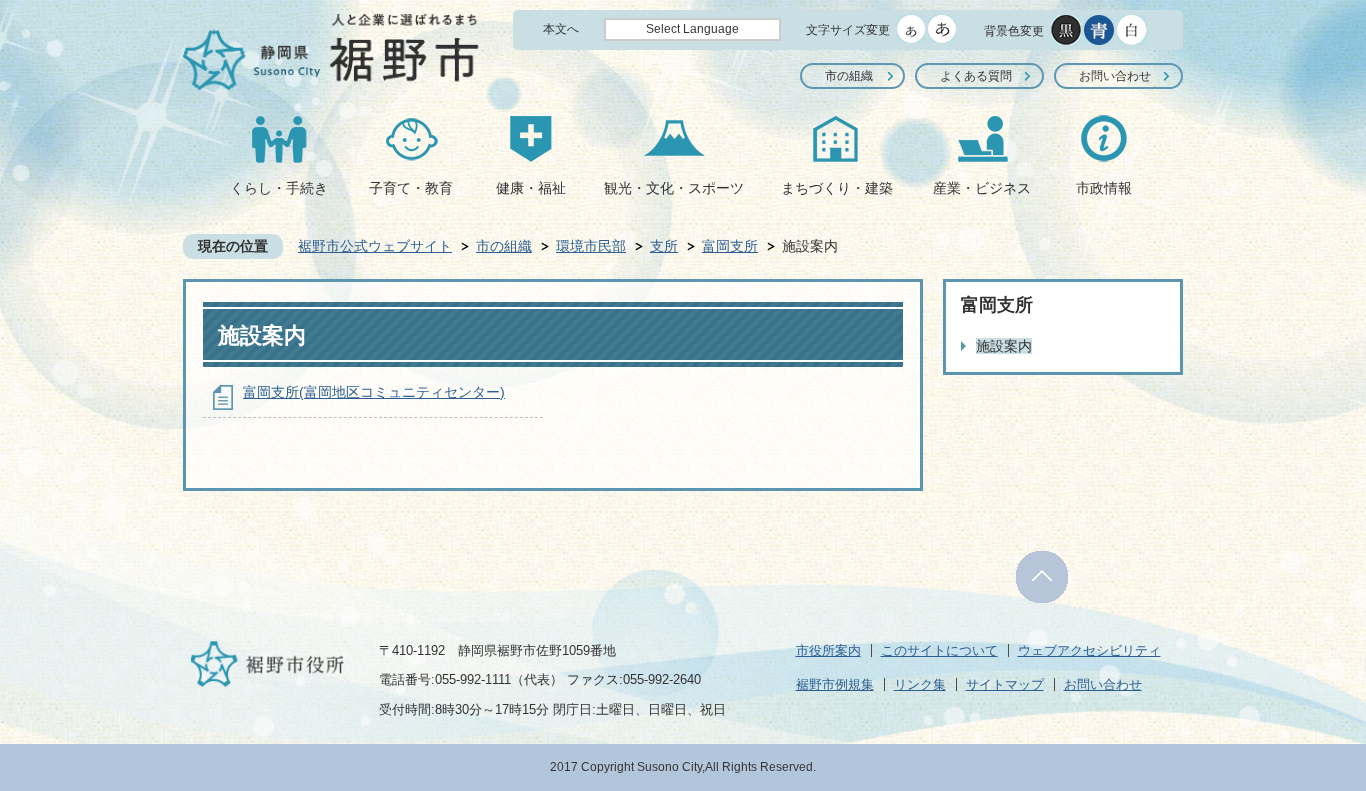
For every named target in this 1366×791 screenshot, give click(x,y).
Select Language (692, 29)
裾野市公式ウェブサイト (375, 246)
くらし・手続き (279, 188)
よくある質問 (976, 76)
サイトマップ (1005, 684)
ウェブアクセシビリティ (1089, 650)
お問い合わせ (1115, 76)
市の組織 (849, 76)
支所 (664, 246)
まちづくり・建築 (837, 188)
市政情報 (1104, 188)
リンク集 (920, 684)
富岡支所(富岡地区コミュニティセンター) (374, 392)
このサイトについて (939, 650)
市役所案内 (828, 650)
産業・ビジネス (982, 188)
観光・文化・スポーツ (674, 188)
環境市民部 (591, 246)
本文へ (561, 29)
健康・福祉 (531, 188)
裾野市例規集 (835, 684)
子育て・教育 (411, 188)
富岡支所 (730, 246)
